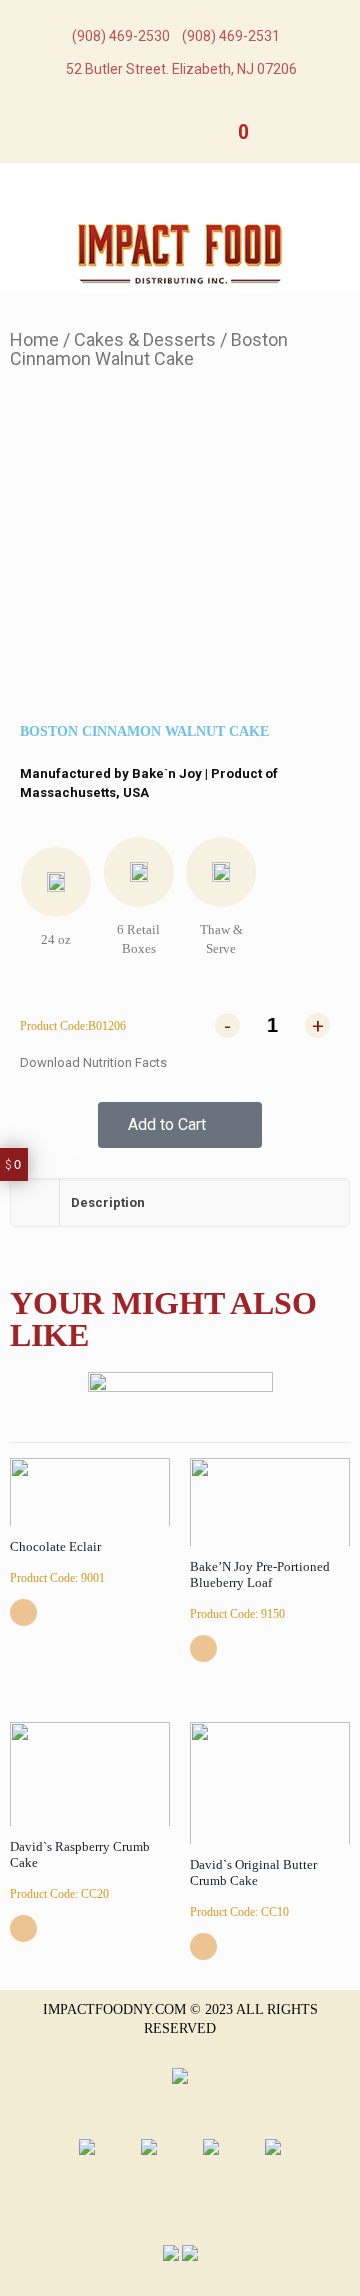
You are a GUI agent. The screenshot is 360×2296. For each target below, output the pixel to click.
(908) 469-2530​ (121, 36)
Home (34, 339)
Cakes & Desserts (145, 339)
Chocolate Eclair (55, 1546)
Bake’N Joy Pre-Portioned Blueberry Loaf (260, 1574)
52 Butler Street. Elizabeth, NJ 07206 (181, 69)
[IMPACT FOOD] (180, 253)
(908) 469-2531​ (231, 36)
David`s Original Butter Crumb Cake (253, 1872)
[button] (180, 1125)
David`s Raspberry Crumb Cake (80, 1854)
